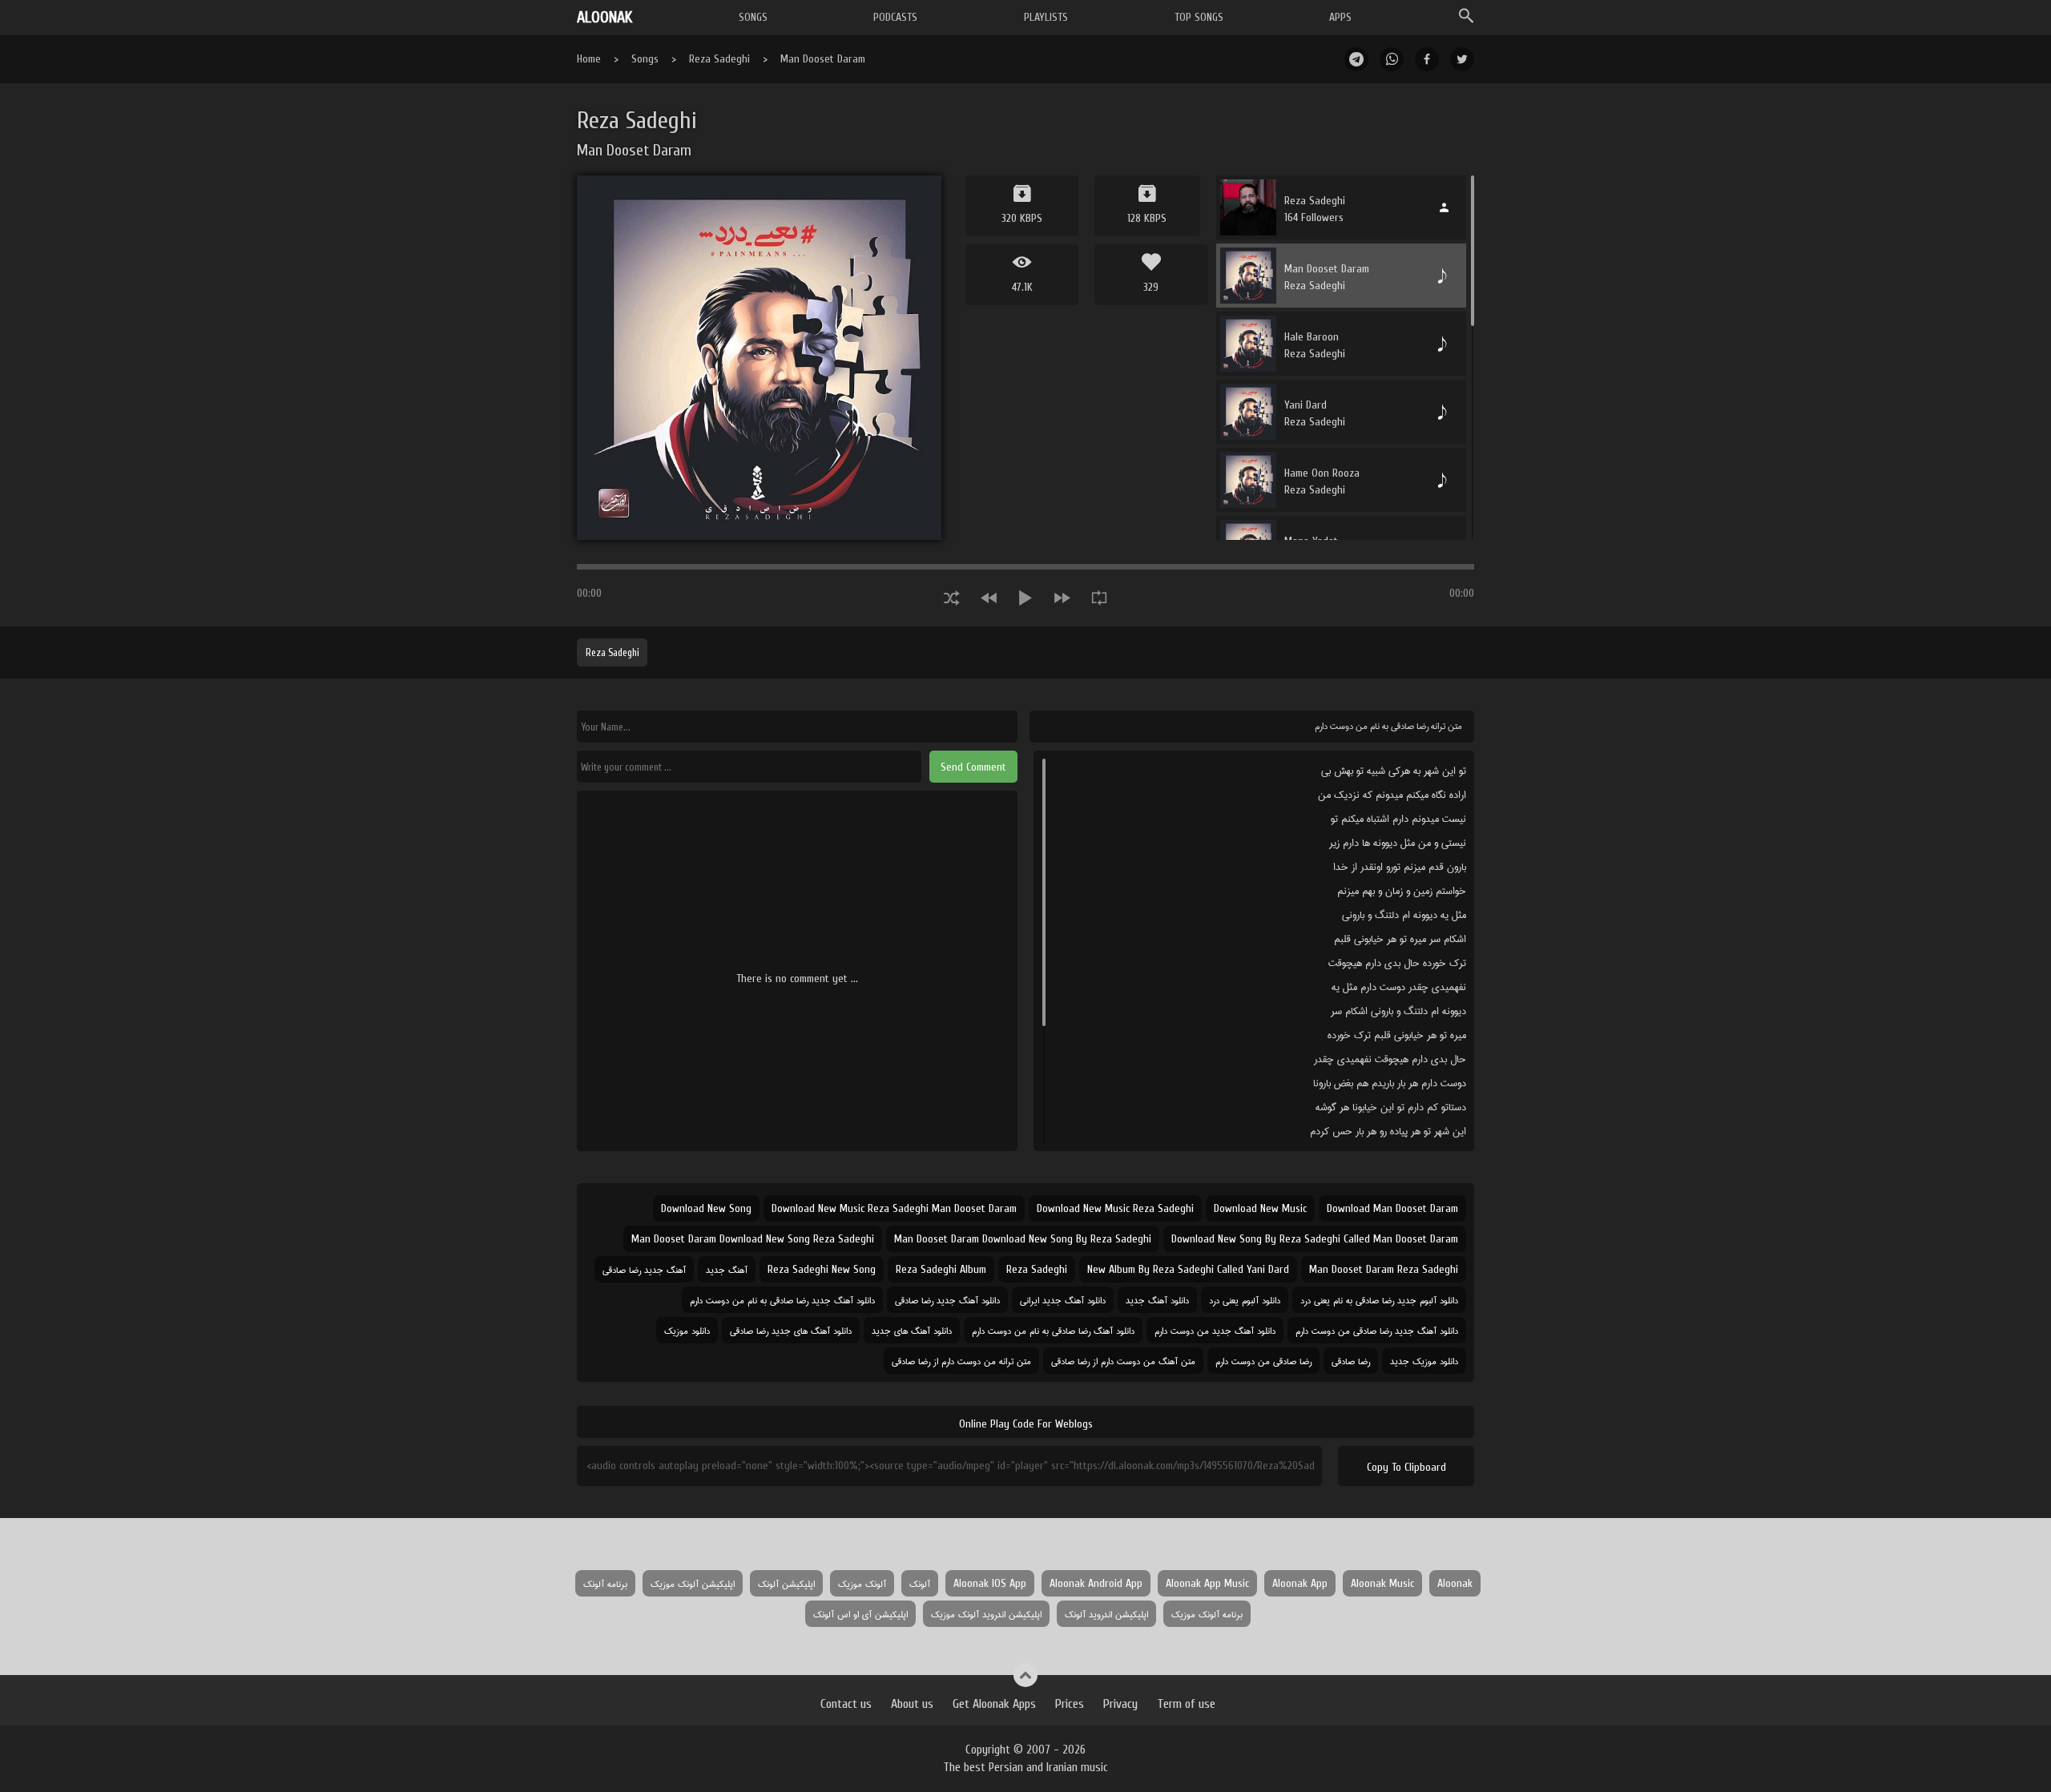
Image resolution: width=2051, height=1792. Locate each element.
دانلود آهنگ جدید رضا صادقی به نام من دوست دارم (782, 1300)
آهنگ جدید (727, 1269)
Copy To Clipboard (1406, 1467)
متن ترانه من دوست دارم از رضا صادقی (961, 1361)
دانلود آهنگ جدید (1157, 1300)
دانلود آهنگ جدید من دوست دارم (1215, 1330)
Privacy (1120, 1704)
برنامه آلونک (605, 1583)
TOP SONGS (1199, 17)
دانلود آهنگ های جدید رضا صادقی (791, 1330)
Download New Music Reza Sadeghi (1115, 1208)
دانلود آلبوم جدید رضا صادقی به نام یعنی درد (1379, 1300)
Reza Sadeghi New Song (822, 1269)
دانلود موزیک (687, 1330)
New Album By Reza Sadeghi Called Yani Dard (1188, 1269)
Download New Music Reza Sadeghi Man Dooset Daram (894, 1208)
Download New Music (1260, 1208)
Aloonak (1455, 1583)
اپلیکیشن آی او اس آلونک (860, 1614)
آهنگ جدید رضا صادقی (644, 1269)
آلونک (920, 1583)
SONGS (753, 17)
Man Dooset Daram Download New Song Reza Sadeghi (753, 1239)
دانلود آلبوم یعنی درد (1245, 1300)
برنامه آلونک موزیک (1207, 1614)
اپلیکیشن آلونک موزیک (693, 1583)
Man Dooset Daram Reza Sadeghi (1384, 1269)
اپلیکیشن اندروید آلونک (1106, 1614)
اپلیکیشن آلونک (786, 1583)
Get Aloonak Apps (994, 1704)
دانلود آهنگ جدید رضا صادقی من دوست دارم (1377, 1330)
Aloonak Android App (1096, 1583)
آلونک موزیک (862, 1583)
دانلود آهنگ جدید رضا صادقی (947, 1300)
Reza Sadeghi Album (941, 1269)
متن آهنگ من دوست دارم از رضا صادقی (1123, 1361)
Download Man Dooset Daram (1392, 1208)
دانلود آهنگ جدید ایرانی (1063, 1300)
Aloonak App (1300, 1583)
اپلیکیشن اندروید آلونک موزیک (986, 1614)
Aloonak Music (1382, 1583)
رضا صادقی (1351, 1361)
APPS (1340, 17)
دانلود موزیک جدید (1424, 1361)
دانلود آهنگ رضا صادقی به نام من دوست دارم (1053, 1330)
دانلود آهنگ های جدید (912, 1330)
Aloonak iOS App (990, 1583)
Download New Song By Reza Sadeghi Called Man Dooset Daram (1315, 1239)
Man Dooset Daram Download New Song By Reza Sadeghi (1023, 1239)
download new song (706, 1208)
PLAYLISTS (1046, 17)
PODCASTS (895, 17)
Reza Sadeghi (719, 59)
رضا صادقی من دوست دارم (1263, 1361)
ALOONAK (604, 17)
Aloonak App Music (1207, 1583)
